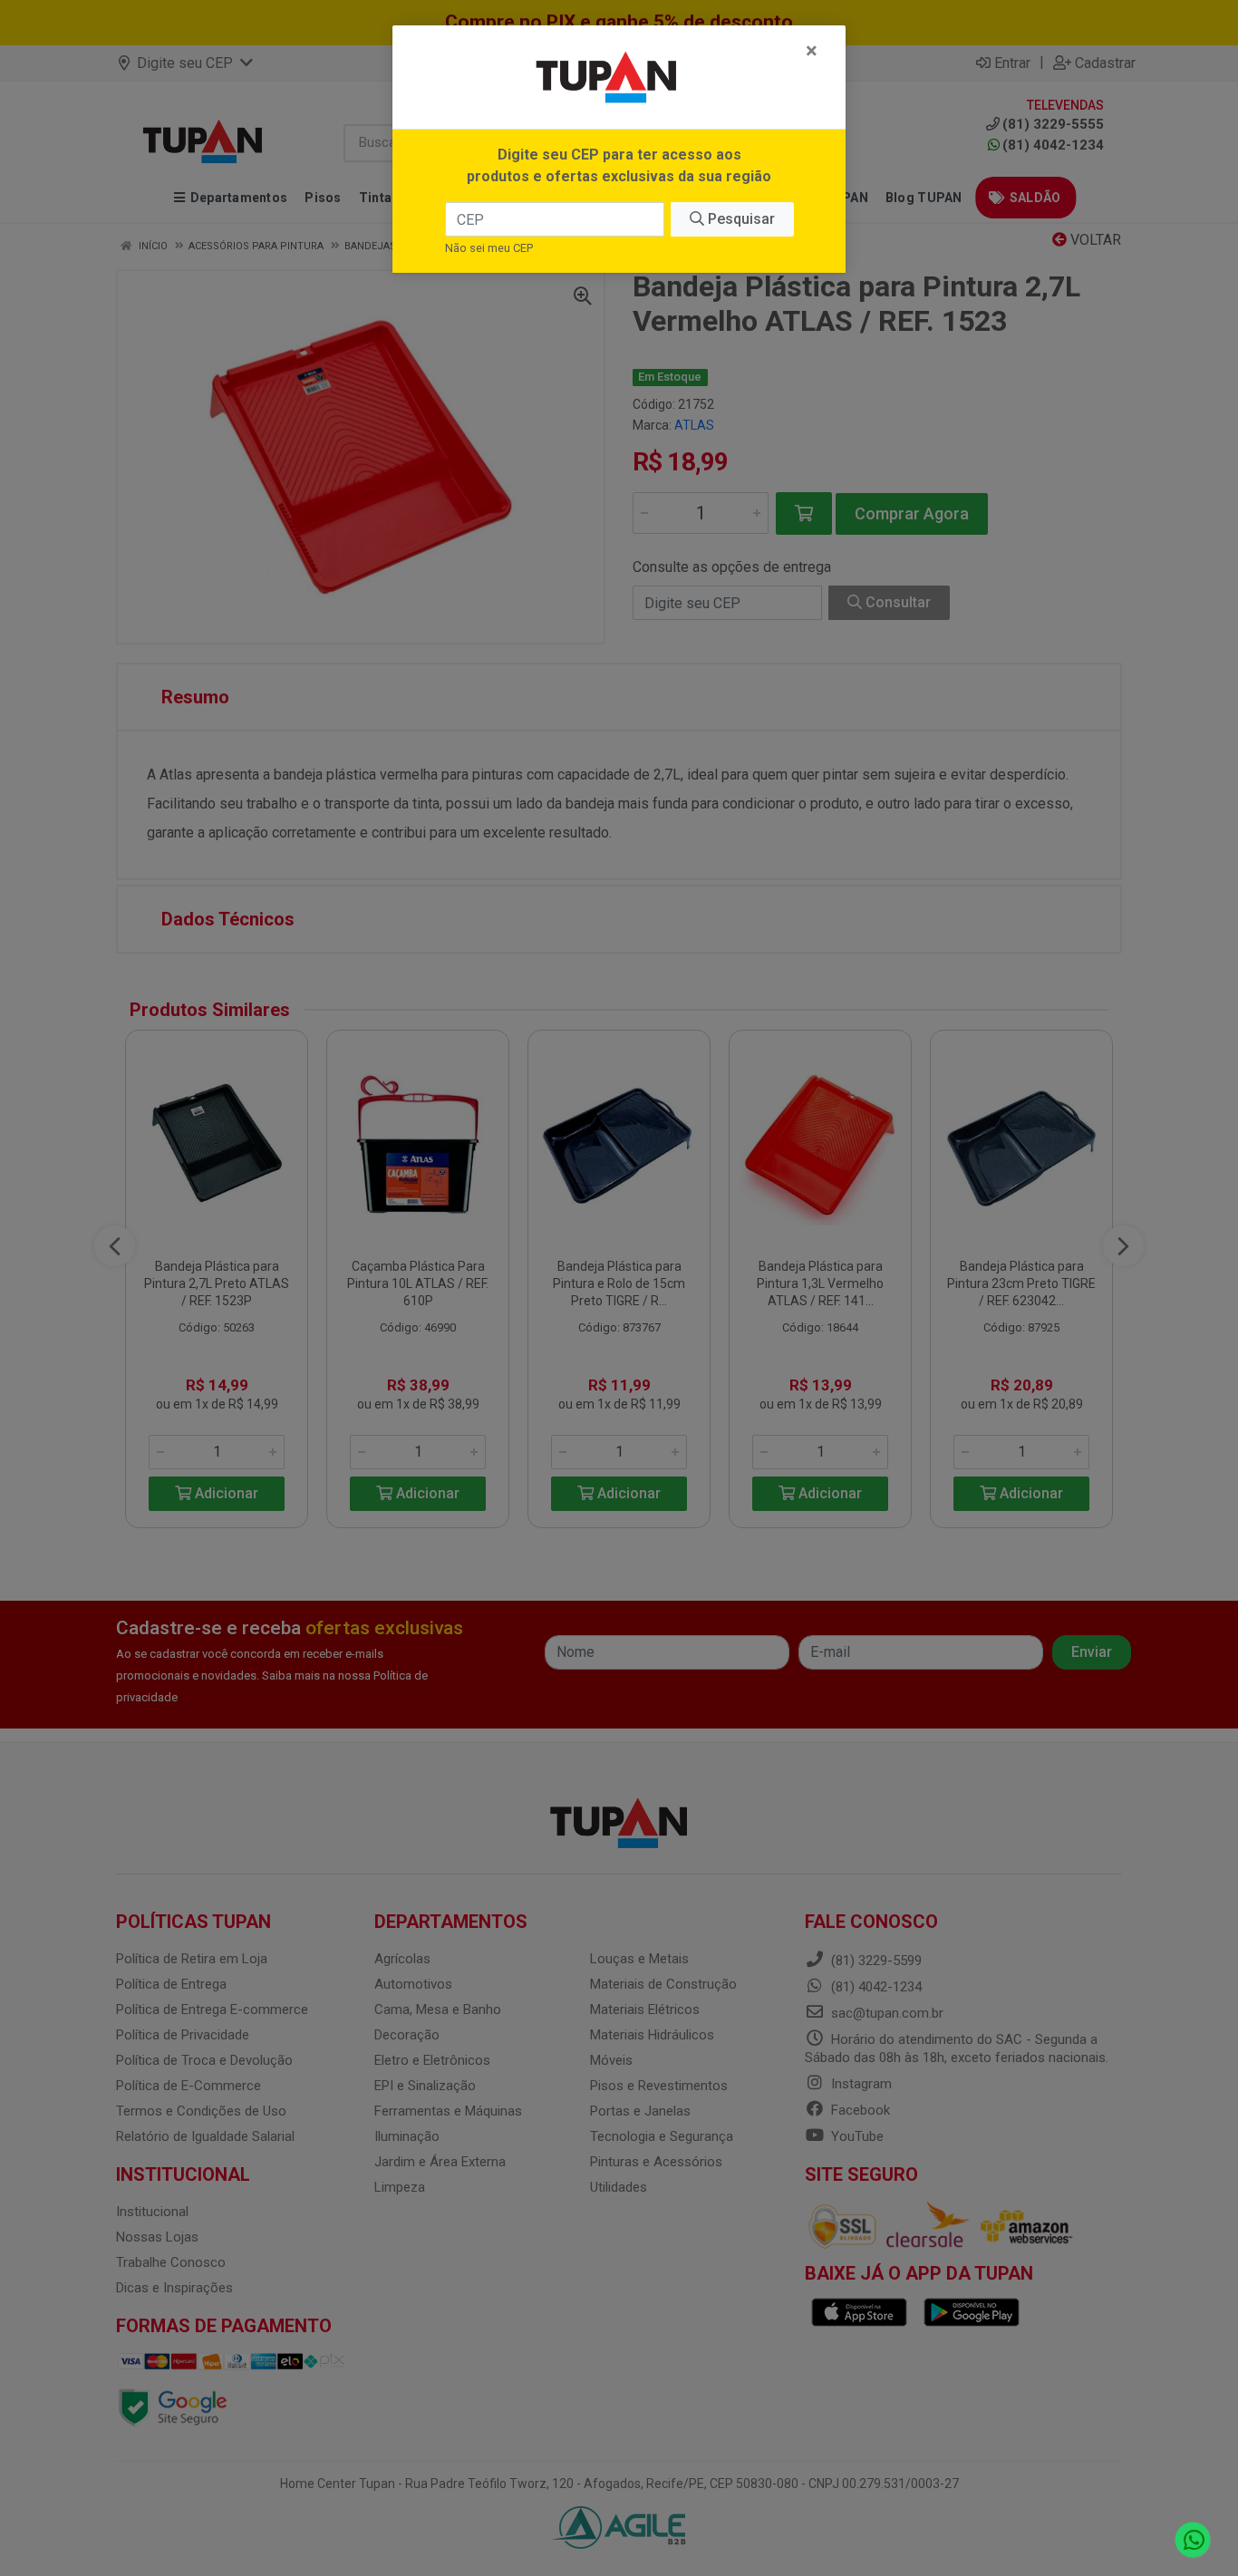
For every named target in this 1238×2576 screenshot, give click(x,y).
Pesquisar (740, 219)
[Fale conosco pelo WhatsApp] (1193, 2540)
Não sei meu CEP (489, 248)
